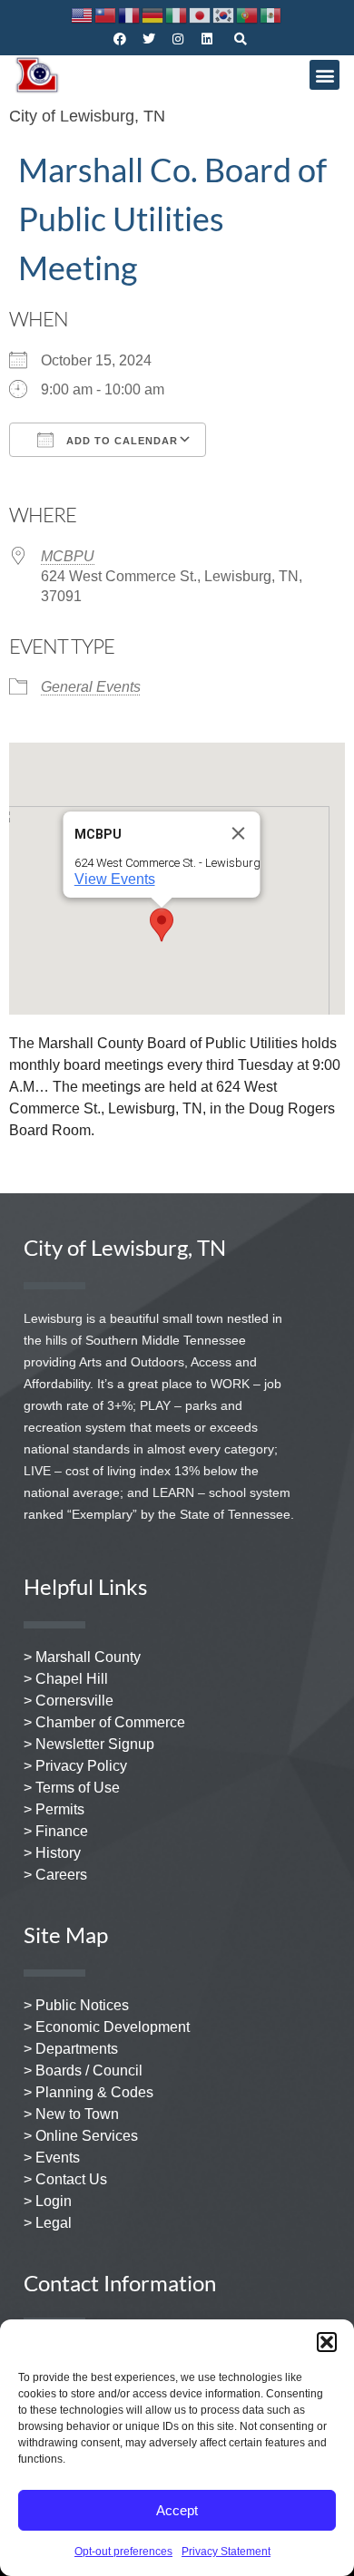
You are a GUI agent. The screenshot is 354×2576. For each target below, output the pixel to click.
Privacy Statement (226, 2552)
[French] (130, 14)
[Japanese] (201, 14)
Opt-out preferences (123, 2552)
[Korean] (224, 14)
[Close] (239, 833)
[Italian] (177, 14)
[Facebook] (120, 39)
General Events (91, 687)
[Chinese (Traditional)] (106, 14)
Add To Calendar (120, 441)
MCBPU (68, 556)
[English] (83, 14)
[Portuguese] (248, 14)
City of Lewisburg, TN (87, 116)
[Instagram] (178, 39)
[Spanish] (271, 14)
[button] (327, 2342)
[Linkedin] (207, 39)
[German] (153, 14)
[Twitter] (149, 39)
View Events (115, 879)
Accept (177, 2510)
